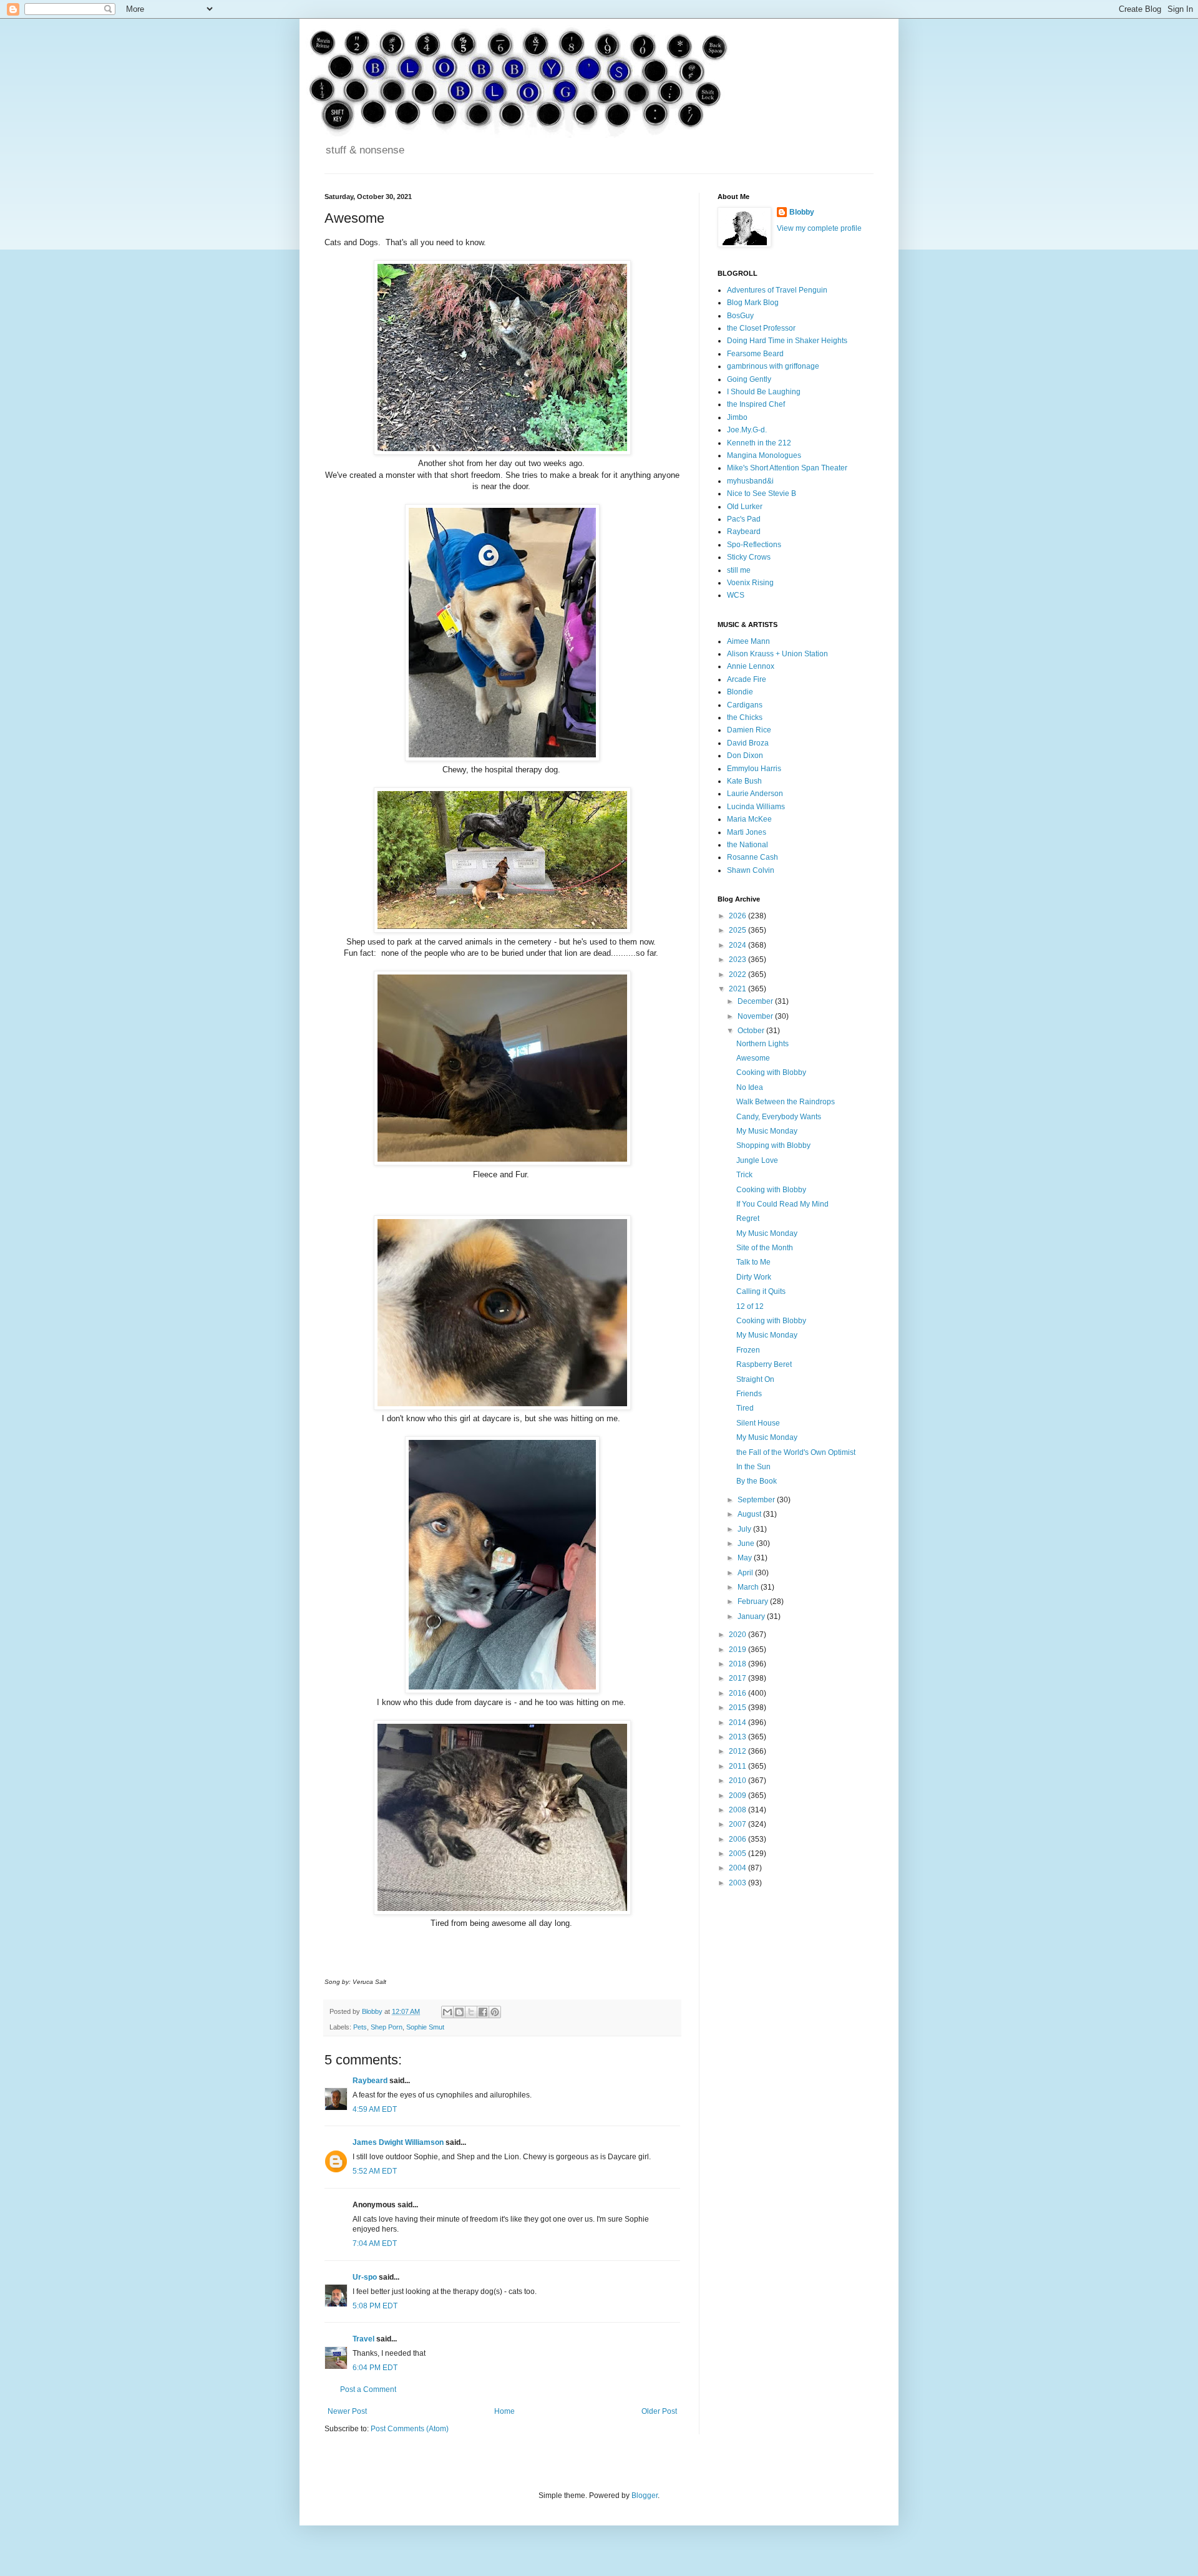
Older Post (659, 2411)
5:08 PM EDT (375, 2306)
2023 (738, 960)
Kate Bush (744, 781)
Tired (745, 1408)
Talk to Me (753, 1262)
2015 (738, 1708)
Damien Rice (749, 730)
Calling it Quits (761, 1291)
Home (504, 2411)
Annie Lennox (751, 666)
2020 (738, 1635)
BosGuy (740, 316)
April (746, 1573)
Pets (360, 2027)
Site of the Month (765, 1248)
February (754, 1601)
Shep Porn (387, 2027)
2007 (738, 1824)
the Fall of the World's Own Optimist (796, 1452)
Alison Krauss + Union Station (777, 654)
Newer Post (347, 2411)
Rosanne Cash (752, 857)
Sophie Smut (425, 2027)
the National (748, 845)
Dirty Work (754, 1277)
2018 (738, 1664)
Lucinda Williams (756, 807)
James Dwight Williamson (398, 2142)
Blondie (740, 692)
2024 (738, 945)
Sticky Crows (749, 557)
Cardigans (745, 705)
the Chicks (745, 717)
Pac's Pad (744, 519)
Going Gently (749, 379)
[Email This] (447, 2012)
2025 (738, 930)
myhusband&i (750, 481)
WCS (736, 595)
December (756, 1001)
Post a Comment (368, 2389)
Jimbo (737, 417)
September (757, 1500)
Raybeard (370, 2081)
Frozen (748, 1350)
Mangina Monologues (764, 455)
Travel (363, 2339)
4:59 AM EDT (375, 2109)
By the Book (757, 1481)
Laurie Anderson (755, 794)
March (749, 1587)
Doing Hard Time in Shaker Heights (787, 341)
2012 (738, 1751)
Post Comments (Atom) (410, 2429)
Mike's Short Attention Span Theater (787, 468)
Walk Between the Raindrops (786, 1102)
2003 (738, 1883)
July (745, 1529)
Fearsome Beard (755, 354)
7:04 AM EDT (375, 2243)
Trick (744, 1175)
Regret (748, 1218)
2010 (738, 1781)
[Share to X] (471, 2012)
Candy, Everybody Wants (779, 1117)
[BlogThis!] (459, 2012)
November (756, 1016)
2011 (738, 1766)
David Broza (748, 743)
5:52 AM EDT (375, 2171)
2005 (738, 1854)
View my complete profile (819, 228)
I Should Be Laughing (764, 392)
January (752, 1616)
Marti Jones (747, 832)
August (750, 1514)
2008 (738, 1810)
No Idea (750, 1087)
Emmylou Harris (754, 769)
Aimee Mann (748, 641)
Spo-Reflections (754, 545)
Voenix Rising (750, 583)
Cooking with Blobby (771, 1072)
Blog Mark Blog (753, 303)
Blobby (802, 212)
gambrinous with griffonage (773, 366)
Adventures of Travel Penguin (777, 290)
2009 (738, 1796)
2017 (738, 1678)
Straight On (755, 1379)
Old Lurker (745, 507)
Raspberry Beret (764, 1364)
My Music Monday (767, 1131)
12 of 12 (750, 1306)
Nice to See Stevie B (762, 493)
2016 (738, 1693)
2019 (738, 1650)
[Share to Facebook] (483, 2012)
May (746, 1558)
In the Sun (753, 1467)
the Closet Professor (761, 328)
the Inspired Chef (756, 404)
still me (739, 570)
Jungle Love (757, 1160)
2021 (738, 989)
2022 (738, 975)
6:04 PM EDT (375, 2368)
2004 (738, 1868)
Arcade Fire (747, 679)
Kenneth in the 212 (759, 443)
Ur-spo (365, 2277)
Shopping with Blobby (773, 1145)
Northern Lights (762, 1044)
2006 (738, 1839)
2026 (738, 916)
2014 (738, 1723)
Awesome (753, 1058)
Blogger (645, 2496)
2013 (738, 1737)
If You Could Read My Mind (782, 1204)
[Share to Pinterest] (495, 2012)
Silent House (758, 1423)
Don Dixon (745, 756)
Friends (749, 1394)
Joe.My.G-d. (747, 430)
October (752, 1031)
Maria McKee (749, 819)
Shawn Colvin (751, 870)
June (747, 1543)
